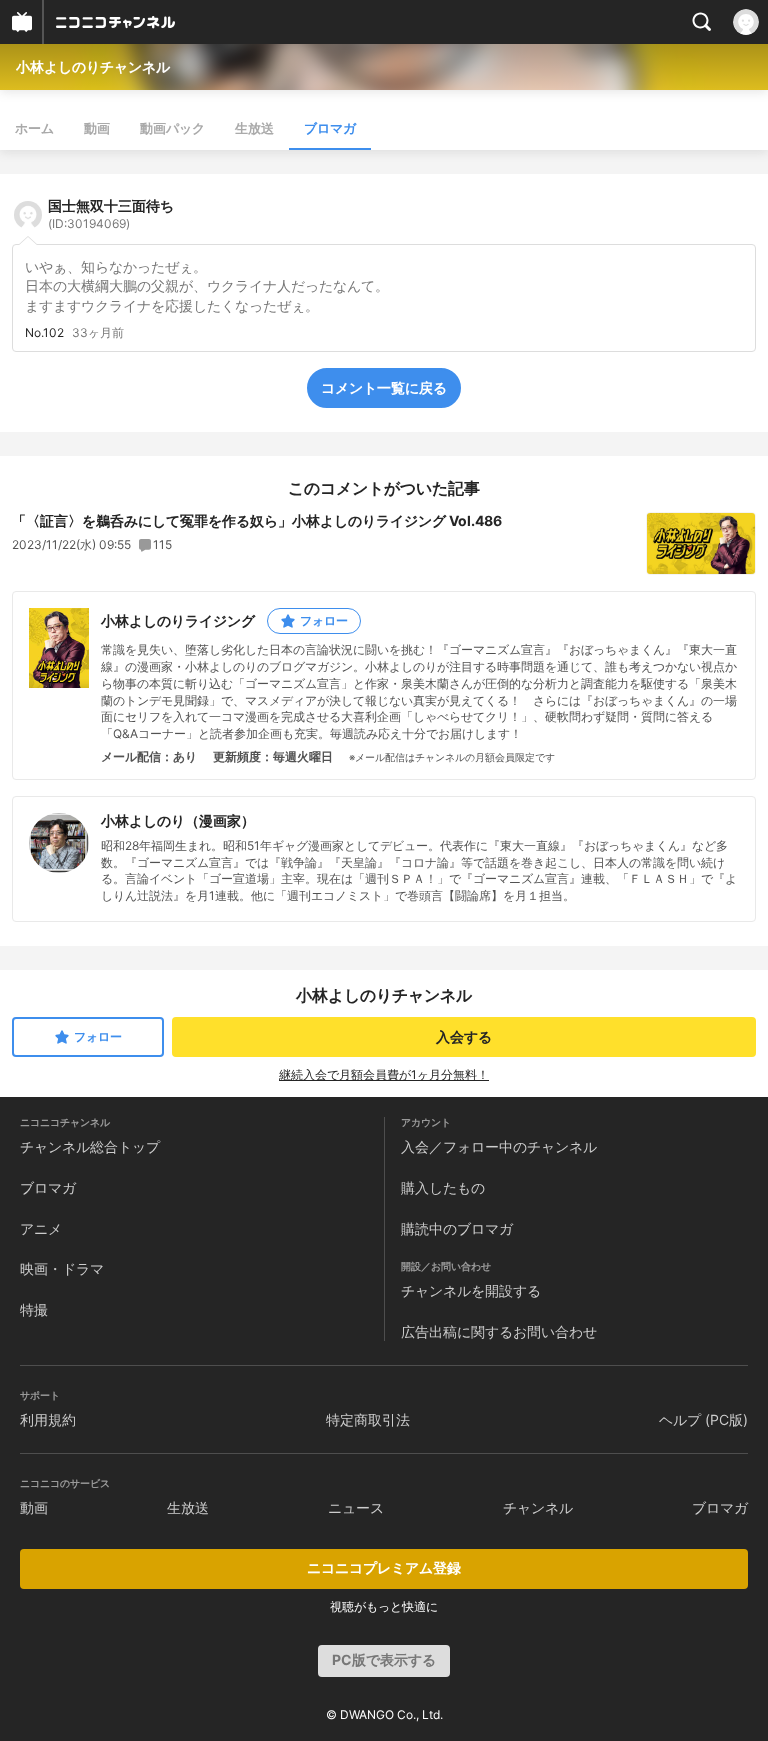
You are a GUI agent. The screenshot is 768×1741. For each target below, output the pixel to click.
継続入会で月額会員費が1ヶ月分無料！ (384, 1074)
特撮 (34, 1309)
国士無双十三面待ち (111, 214)
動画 (97, 128)
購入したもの (443, 1187)
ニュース (356, 1507)
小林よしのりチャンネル (93, 66)
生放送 (254, 128)
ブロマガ (330, 128)
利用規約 (48, 1419)
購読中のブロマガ (457, 1228)
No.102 (44, 333)
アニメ (41, 1228)
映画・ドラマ (62, 1268)
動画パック (172, 128)
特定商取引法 (368, 1419)
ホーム (34, 128)
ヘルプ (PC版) (703, 1419)
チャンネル (538, 1507)
